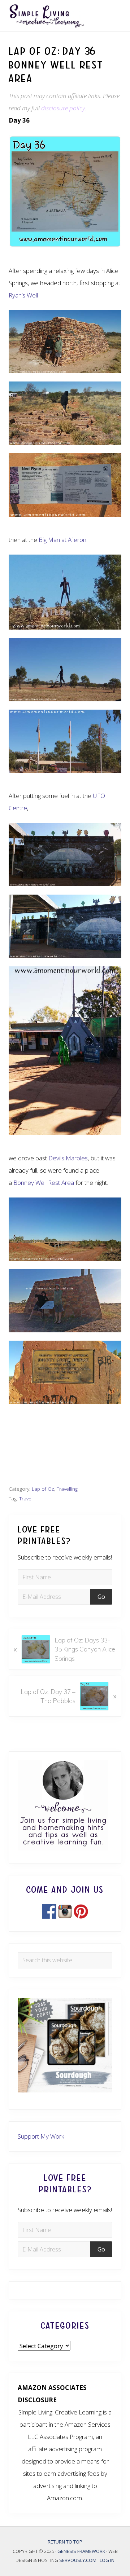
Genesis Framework (82, 2551)
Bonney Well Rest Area (44, 1183)
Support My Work (41, 2136)
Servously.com (78, 2560)
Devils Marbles (68, 1158)
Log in (107, 2560)
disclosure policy (63, 108)
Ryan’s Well (23, 295)
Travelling (67, 1489)
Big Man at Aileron (62, 540)
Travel (26, 1498)
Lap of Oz (43, 1489)
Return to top (65, 2542)
